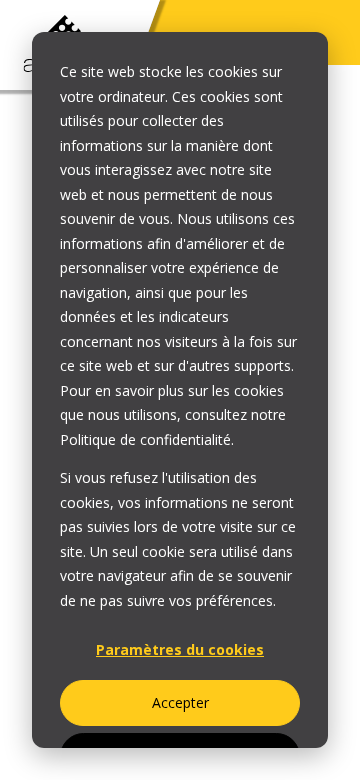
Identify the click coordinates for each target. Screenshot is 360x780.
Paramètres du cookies (180, 649)
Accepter (180, 702)
